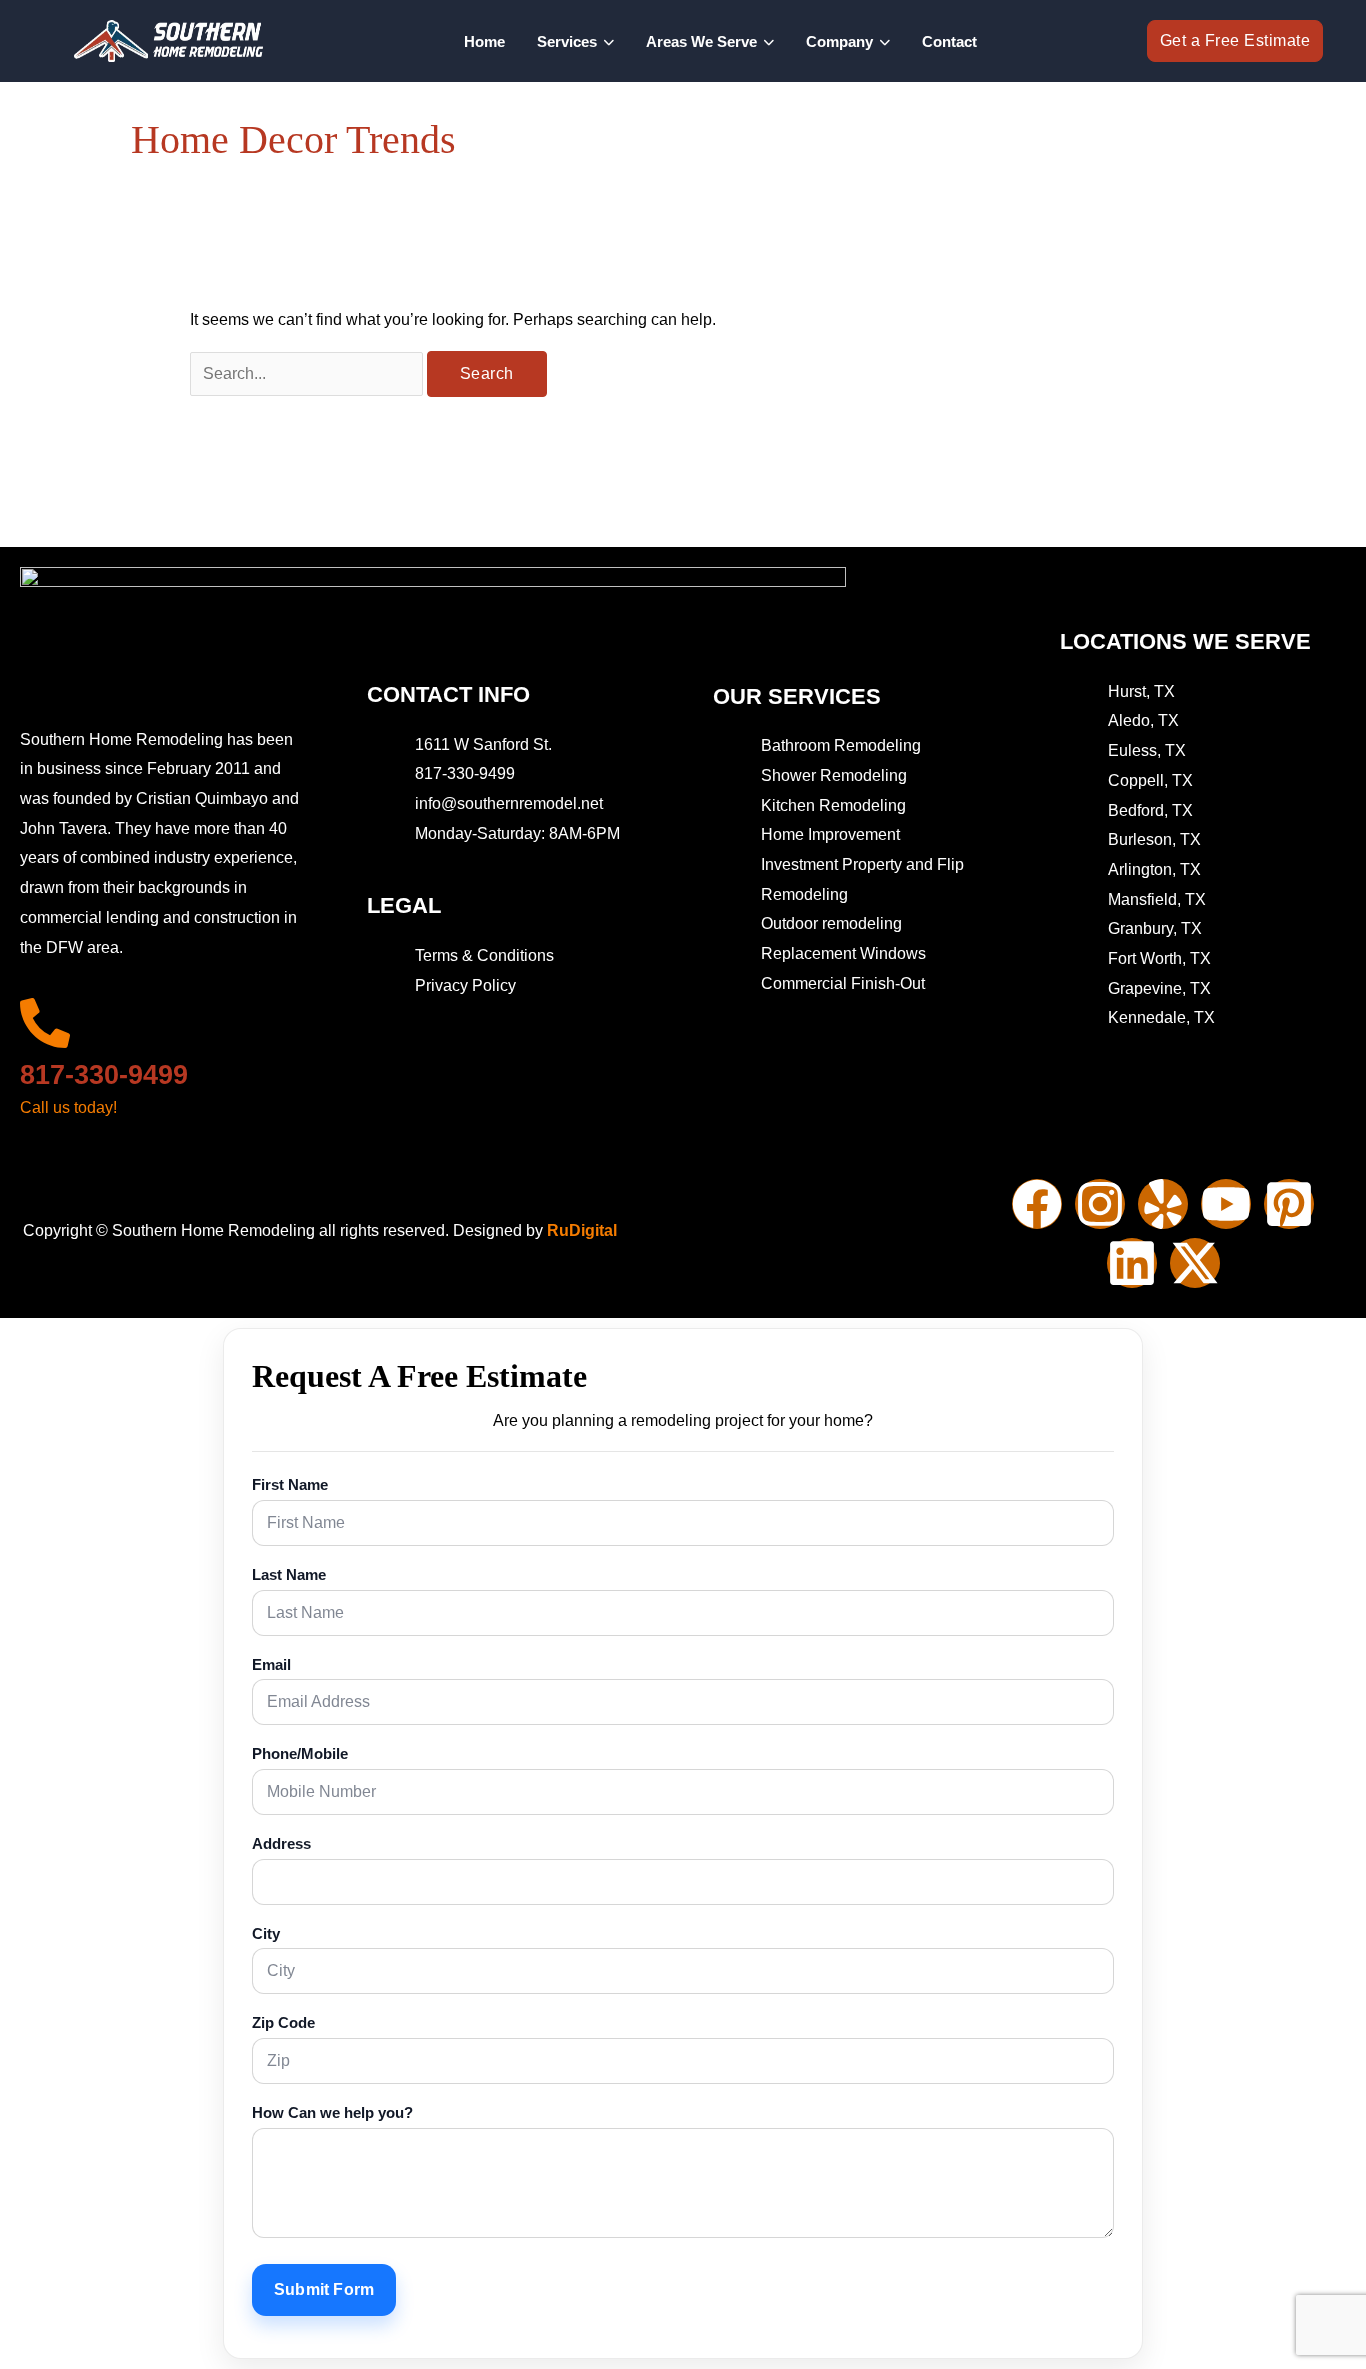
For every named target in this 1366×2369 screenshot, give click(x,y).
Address (281, 1843)
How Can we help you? (332, 2112)
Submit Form (324, 2289)
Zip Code (283, 2022)
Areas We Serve (701, 41)
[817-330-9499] (45, 1023)
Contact (949, 41)
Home (484, 41)
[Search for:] (308, 373)
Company (839, 41)
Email (271, 1664)
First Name (290, 1484)
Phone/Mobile (300, 1753)
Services (567, 41)
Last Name (289, 1574)
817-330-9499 (104, 1075)
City (266, 1933)
